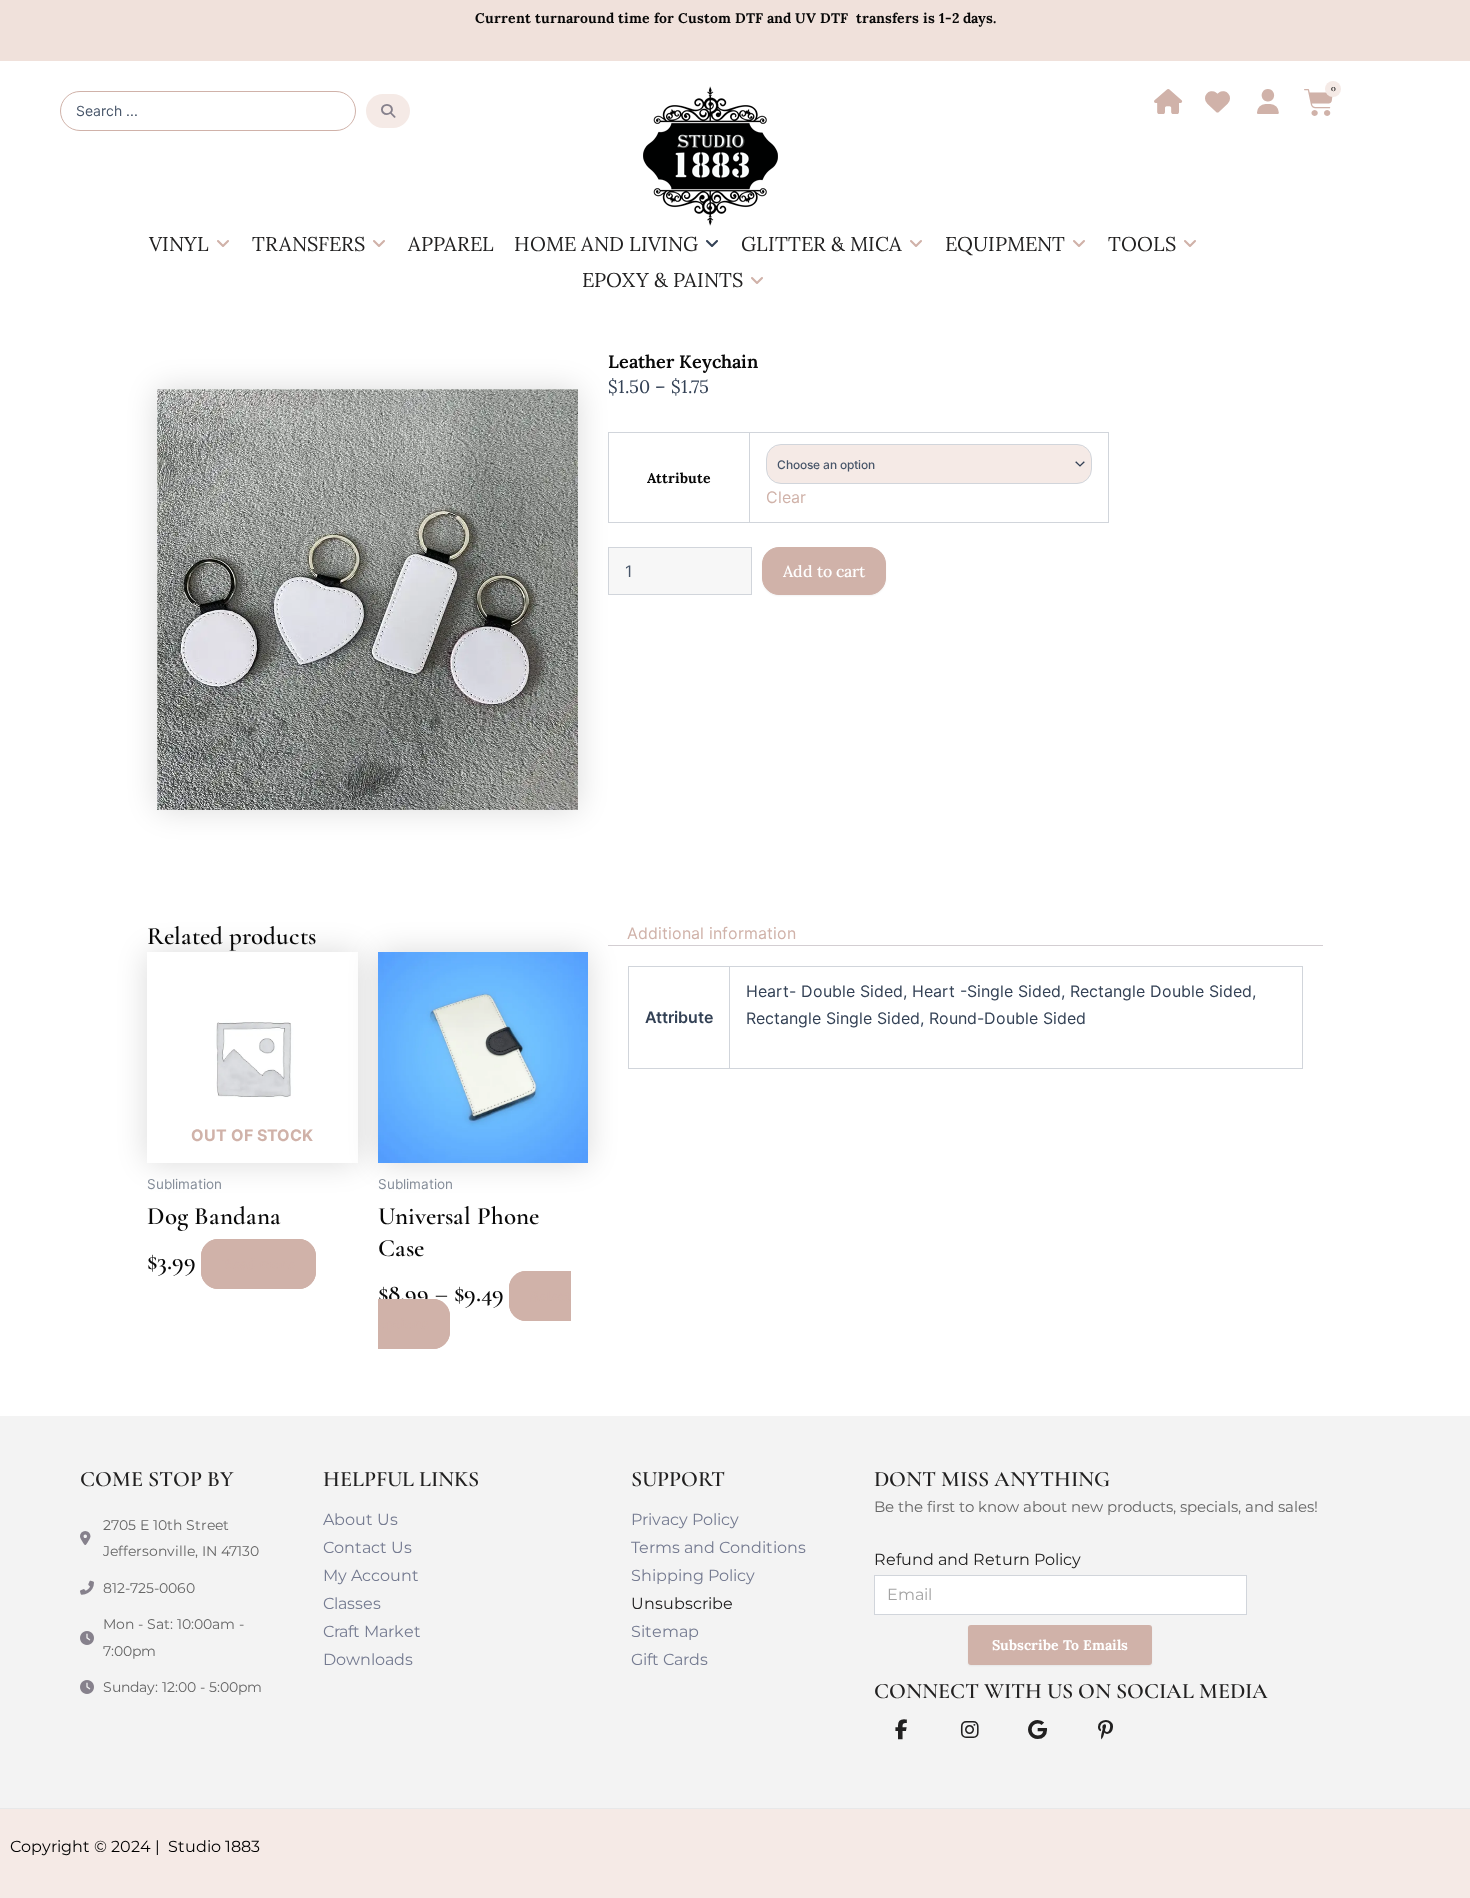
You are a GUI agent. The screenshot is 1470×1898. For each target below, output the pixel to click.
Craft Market (372, 1631)
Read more (258, 1264)
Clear (786, 497)
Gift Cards (669, 1659)
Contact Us (367, 1547)
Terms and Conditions (718, 1547)
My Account (371, 1575)
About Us (360, 1519)
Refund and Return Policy (977, 1559)
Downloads (368, 1659)
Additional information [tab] (711, 933)
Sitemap (665, 1631)
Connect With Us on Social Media (1071, 1691)
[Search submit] (388, 111)
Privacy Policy (685, 1519)
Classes (352, 1603)
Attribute (679, 478)
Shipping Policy (693, 1575)
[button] (190, 244)
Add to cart (824, 571)
